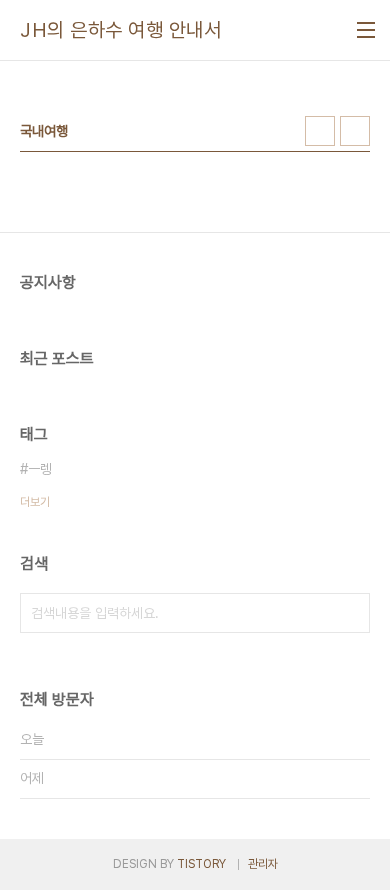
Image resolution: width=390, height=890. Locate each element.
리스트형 (355, 131)
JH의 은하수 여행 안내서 (120, 30)
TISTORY (201, 864)
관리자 (263, 864)
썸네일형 (320, 131)
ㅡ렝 (40, 469)
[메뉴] (366, 30)
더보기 (35, 502)
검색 (350, 613)
